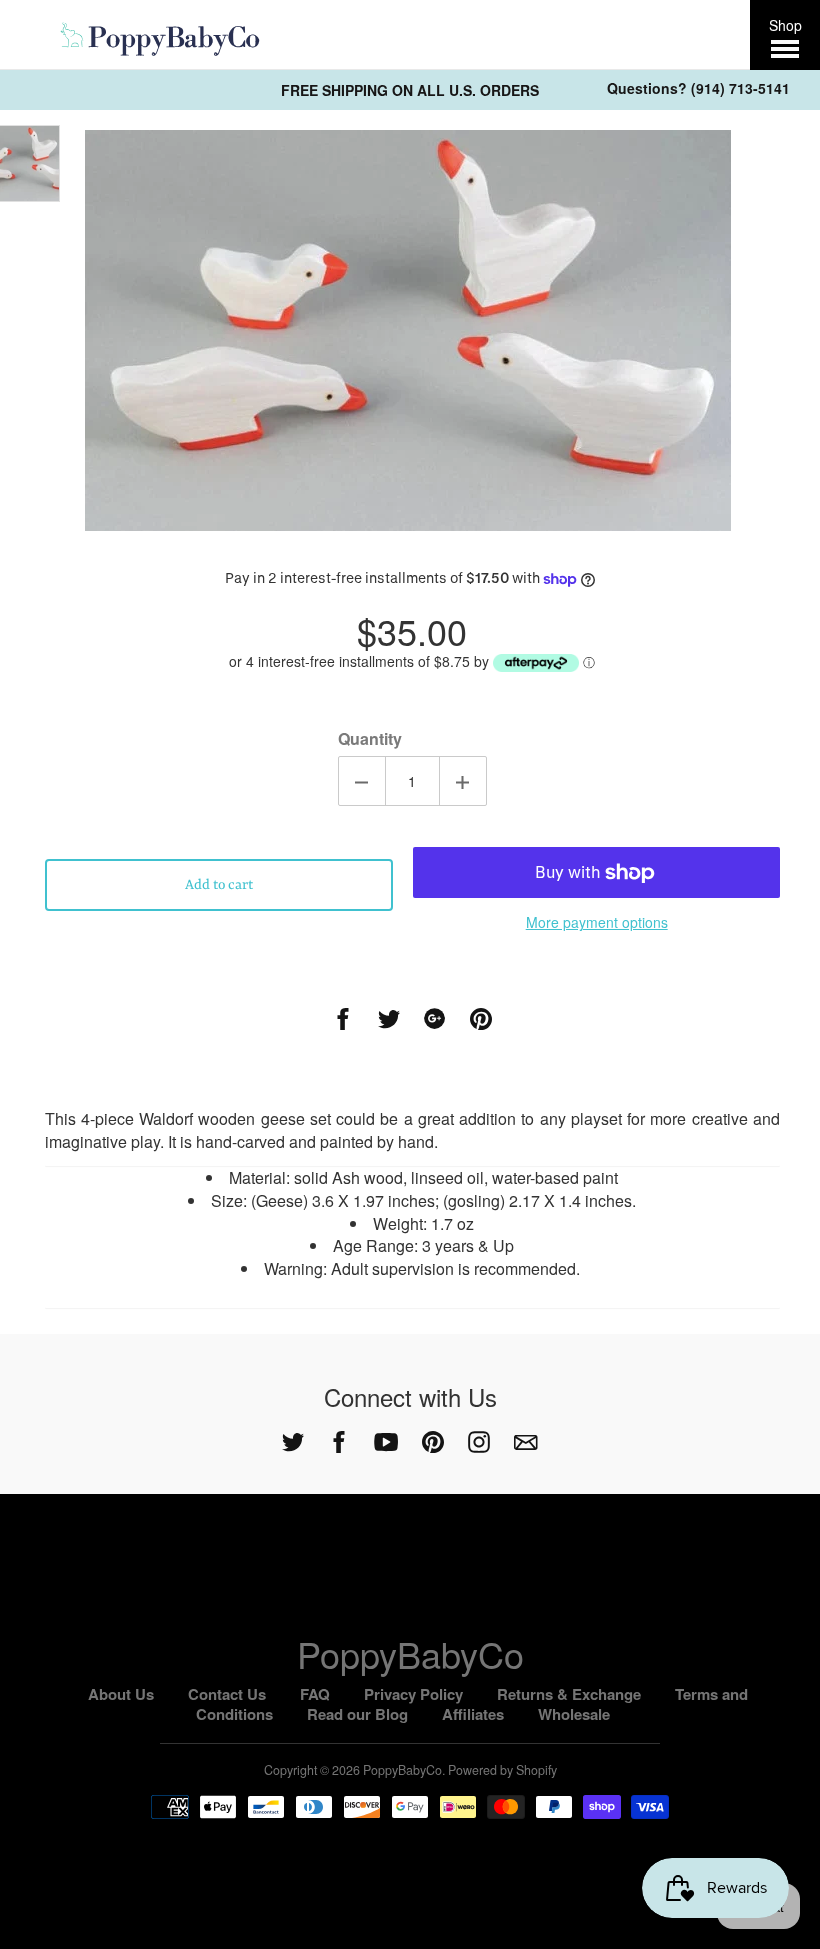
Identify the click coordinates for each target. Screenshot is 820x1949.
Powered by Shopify (502, 1770)
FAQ (315, 1694)
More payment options (597, 922)
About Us (121, 1694)
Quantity (370, 739)
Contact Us (227, 1694)
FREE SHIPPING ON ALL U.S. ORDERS (410, 90)
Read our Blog (357, 1714)
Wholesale (574, 1714)
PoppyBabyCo (410, 1653)
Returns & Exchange (569, 1694)
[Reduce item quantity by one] (362, 781)
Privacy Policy (413, 1694)
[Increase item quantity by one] (463, 781)
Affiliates (473, 1714)
